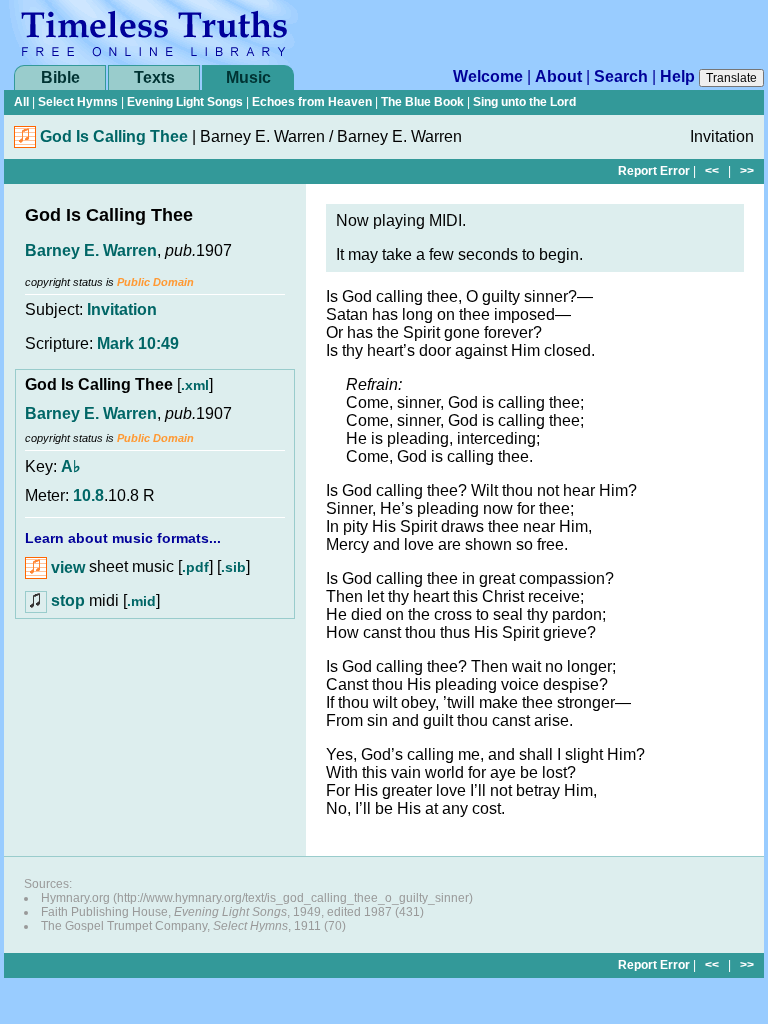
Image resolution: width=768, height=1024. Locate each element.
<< (712, 171)
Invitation (122, 309)
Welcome (488, 76)
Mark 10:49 (138, 343)
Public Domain (155, 282)
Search (621, 76)
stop (68, 600)
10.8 (88, 495)
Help (677, 76)
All (21, 102)
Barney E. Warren (91, 250)
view (66, 567)
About (558, 76)
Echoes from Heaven (312, 102)
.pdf (195, 568)
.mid (141, 601)
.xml (195, 385)
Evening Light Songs (185, 102)
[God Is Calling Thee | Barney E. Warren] (25, 142)
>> (747, 171)
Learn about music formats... (123, 538)
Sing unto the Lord (524, 102)
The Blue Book (422, 102)
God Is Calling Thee (114, 136)
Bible (60, 77)
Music (248, 77)
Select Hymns (78, 102)
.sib (233, 568)
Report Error (654, 171)
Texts (154, 77)
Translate (731, 78)
